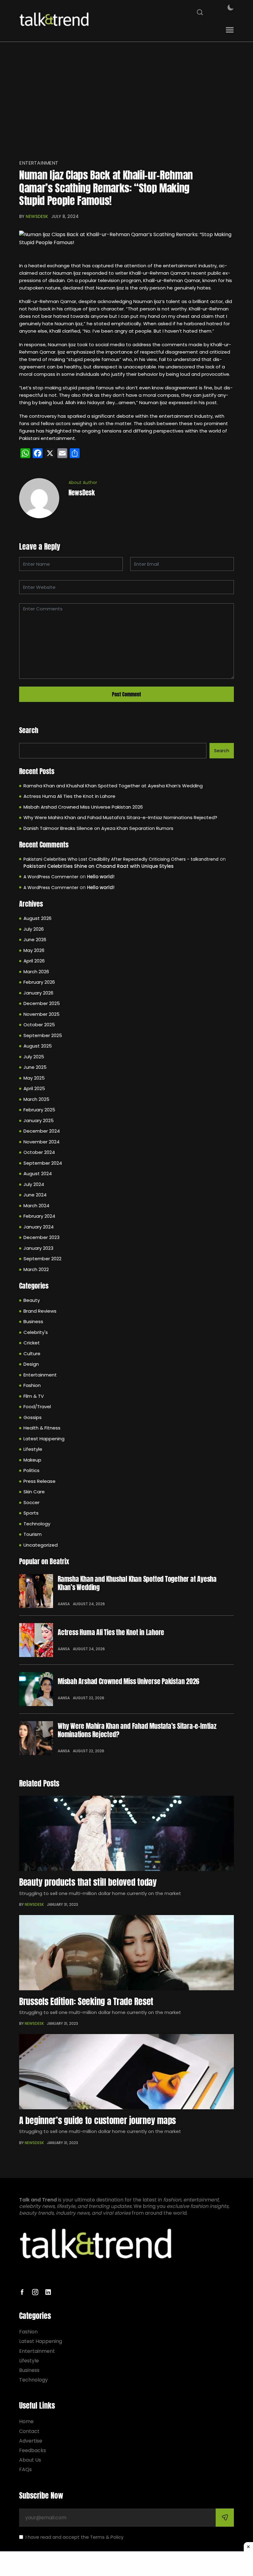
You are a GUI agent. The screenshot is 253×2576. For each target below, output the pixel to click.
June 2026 (35, 939)
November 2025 (41, 1014)
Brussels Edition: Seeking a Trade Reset (86, 2001)
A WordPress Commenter (51, 877)
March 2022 (36, 1269)
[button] (230, 30)
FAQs (25, 2469)
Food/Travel (37, 1407)
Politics (31, 1470)
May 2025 (34, 1078)
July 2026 (34, 929)
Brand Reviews (40, 1311)
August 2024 (38, 1173)
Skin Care (34, 1492)
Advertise (31, 2441)
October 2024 (39, 1152)
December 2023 (41, 1237)
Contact (29, 2431)
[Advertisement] (126, 102)
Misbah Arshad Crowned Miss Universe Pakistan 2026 (83, 807)
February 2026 (39, 982)
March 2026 (36, 972)
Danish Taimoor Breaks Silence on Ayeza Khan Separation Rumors (98, 828)
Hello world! (101, 877)
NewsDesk (37, 216)
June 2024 (35, 1195)
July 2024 (34, 1184)
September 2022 (42, 1259)
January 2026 (38, 993)
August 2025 (38, 1046)
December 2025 (42, 1003)
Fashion (32, 1385)
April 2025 (34, 1088)
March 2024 (36, 1206)
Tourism (33, 1534)
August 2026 (37, 918)
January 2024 (39, 1227)
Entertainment (39, 163)
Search (29, 730)
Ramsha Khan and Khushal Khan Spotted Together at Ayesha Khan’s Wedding (113, 786)
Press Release (39, 1481)
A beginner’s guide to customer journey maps (97, 2120)
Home (26, 2421)
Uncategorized (41, 1545)
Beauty (32, 1300)
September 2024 (43, 1163)
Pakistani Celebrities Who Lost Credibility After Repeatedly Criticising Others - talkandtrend (121, 859)
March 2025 (36, 1099)
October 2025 (39, 1025)
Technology (37, 1524)
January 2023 (38, 1248)
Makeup (32, 1460)
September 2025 (43, 1035)
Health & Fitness (42, 1428)
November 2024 (41, 1142)
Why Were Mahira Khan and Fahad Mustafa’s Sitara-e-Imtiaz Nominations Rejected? (120, 817)
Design (31, 1364)
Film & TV (34, 1396)
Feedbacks (33, 2450)
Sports (31, 1513)
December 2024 (42, 1131)
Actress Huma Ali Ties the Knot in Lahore (69, 796)
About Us (30, 2460)
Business (33, 1321)
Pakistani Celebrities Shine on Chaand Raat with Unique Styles (99, 866)
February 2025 (39, 1110)
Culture (32, 1354)
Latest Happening (44, 1439)
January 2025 (39, 1120)
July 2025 (34, 1057)
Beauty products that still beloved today (88, 1882)
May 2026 (34, 950)
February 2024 (39, 1216)
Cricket (32, 1343)
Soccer (31, 1502)
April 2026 (34, 961)
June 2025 (35, 1067)
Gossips (33, 1417)
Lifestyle (33, 1449)
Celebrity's (36, 1332)
